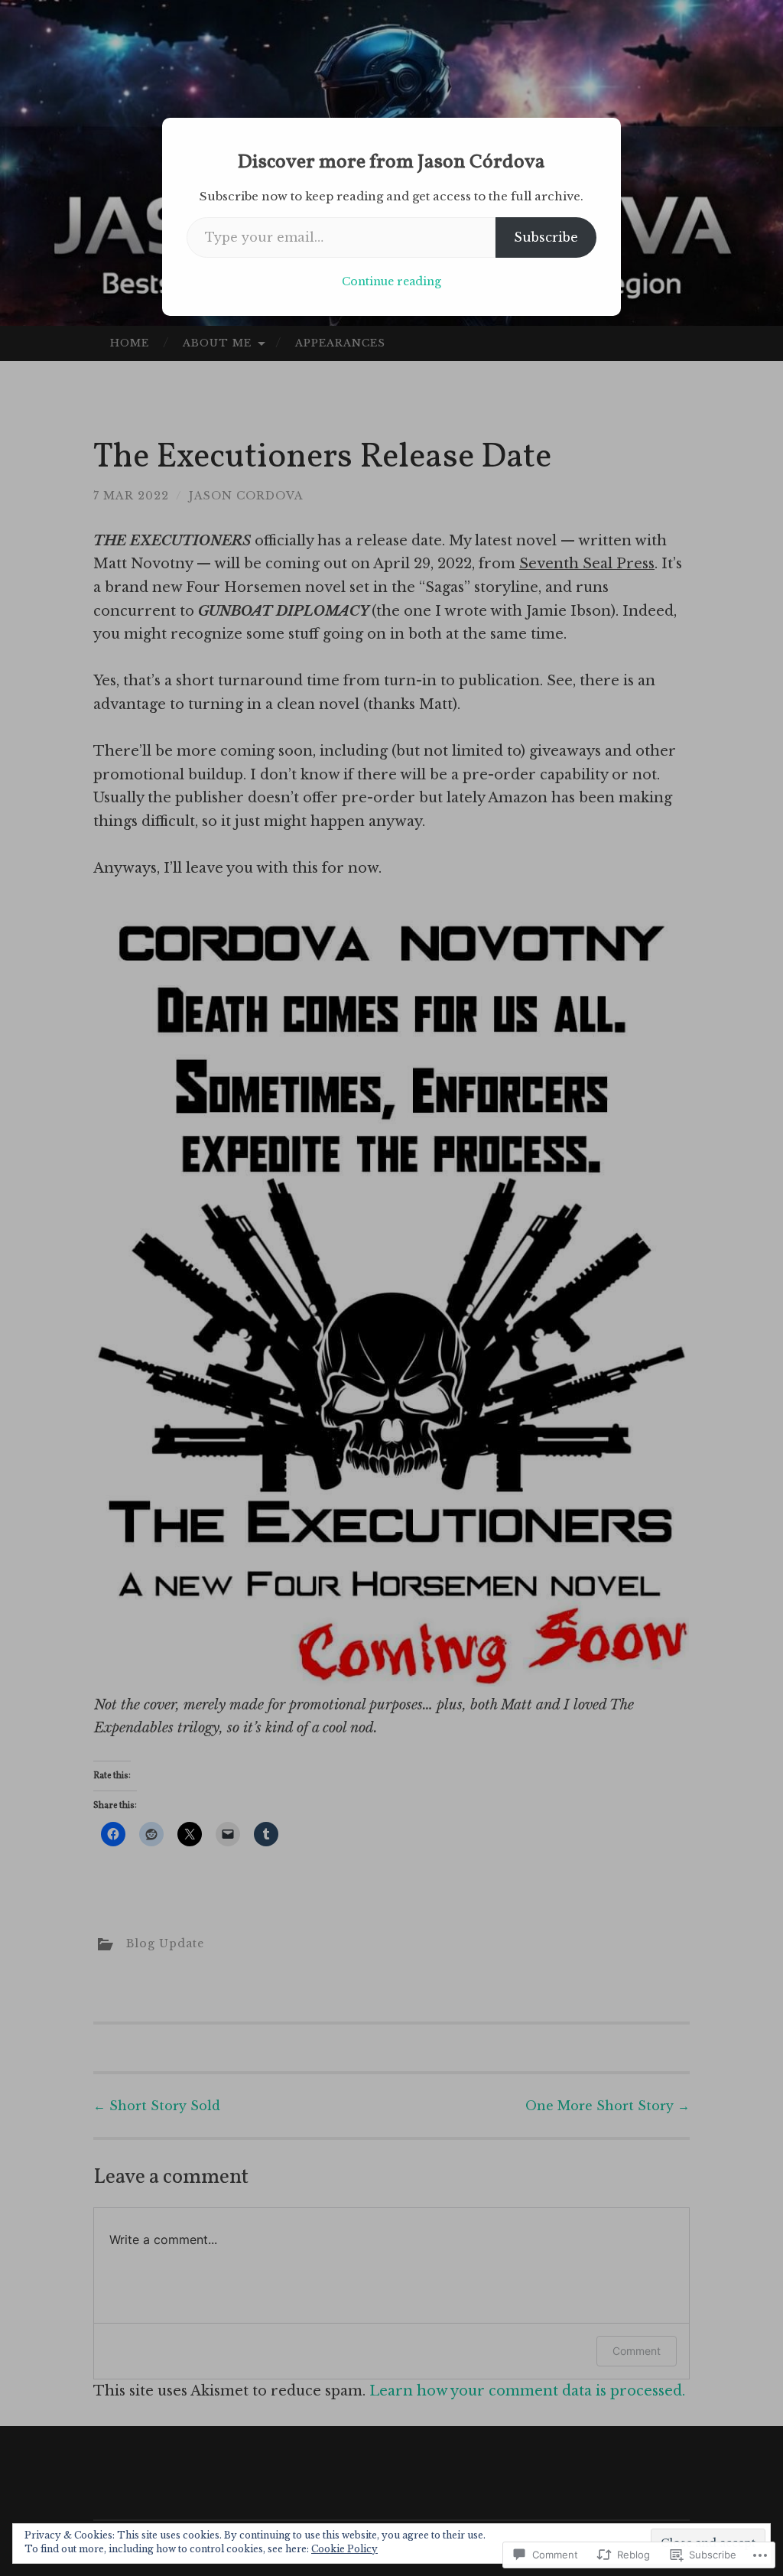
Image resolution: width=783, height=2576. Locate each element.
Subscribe (546, 237)
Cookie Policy (344, 2549)
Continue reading (391, 281)
